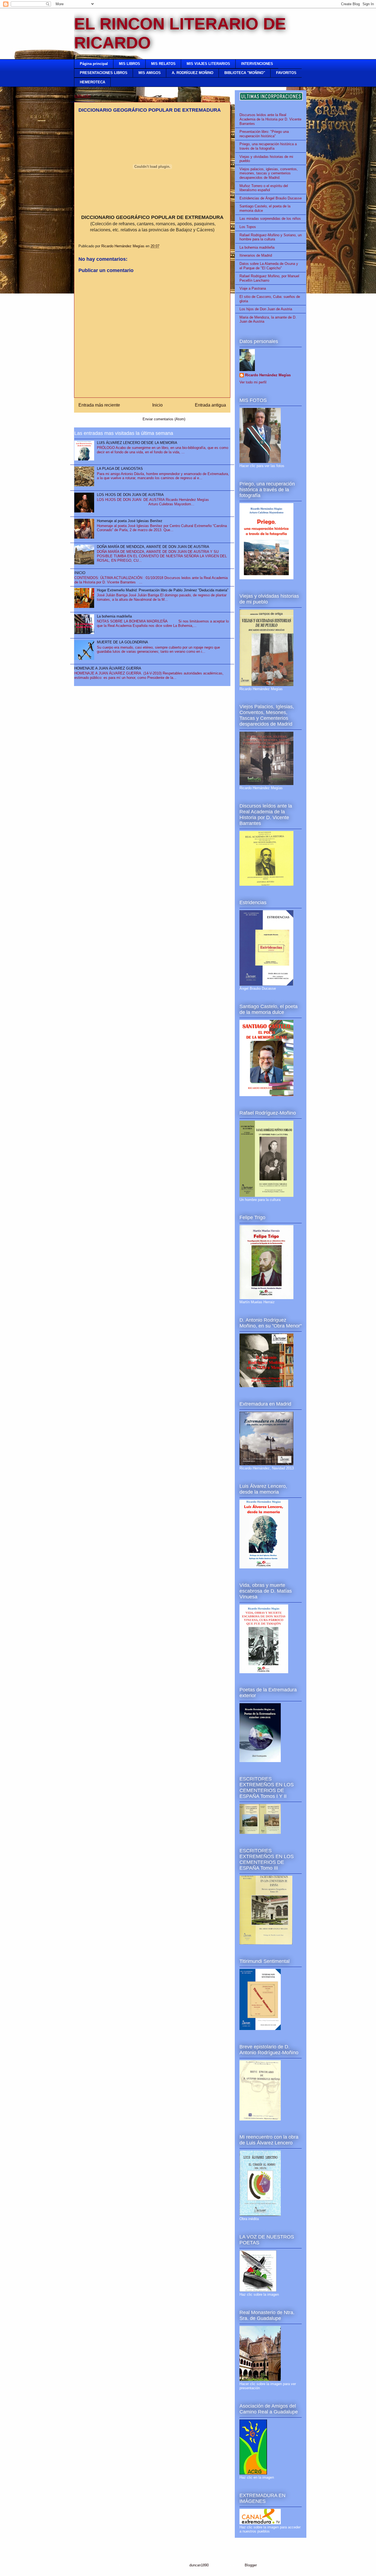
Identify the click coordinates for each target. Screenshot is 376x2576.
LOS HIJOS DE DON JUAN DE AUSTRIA (130, 495)
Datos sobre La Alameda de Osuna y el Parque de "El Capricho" (269, 266)
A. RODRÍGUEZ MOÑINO (193, 73)
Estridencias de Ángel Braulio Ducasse (271, 198)
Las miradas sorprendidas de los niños (270, 219)
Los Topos (248, 227)
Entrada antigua (210, 405)
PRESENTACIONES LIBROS (104, 73)
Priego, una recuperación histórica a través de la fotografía (268, 146)
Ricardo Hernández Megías (268, 375)
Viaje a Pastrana (253, 288)
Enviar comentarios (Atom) (164, 419)
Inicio (157, 405)
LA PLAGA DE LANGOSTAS (120, 469)
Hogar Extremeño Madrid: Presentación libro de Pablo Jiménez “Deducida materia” (163, 590)
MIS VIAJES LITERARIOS (208, 64)
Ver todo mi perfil (253, 382)
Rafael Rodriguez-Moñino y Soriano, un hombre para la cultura (271, 237)
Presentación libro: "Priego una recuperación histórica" (264, 134)
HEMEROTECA (92, 82)
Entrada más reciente (99, 405)
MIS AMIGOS (150, 73)
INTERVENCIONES (257, 64)
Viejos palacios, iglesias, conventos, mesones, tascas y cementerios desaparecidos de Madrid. (269, 173)
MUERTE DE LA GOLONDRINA (122, 642)
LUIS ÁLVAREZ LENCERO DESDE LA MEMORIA (137, 443)
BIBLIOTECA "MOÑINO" (245, 73)
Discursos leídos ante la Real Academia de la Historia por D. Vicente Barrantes (270, 119)
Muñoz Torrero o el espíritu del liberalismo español (264, 188)
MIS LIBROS (130, 64)
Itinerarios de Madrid (256, 255)
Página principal (94, 64)
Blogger (251, 2565)
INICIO (80, 573)
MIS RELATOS (163, 64)
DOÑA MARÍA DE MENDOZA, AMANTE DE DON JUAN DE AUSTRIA (153, 547)
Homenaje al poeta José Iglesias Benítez (130, 521)
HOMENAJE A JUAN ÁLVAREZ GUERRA (108, 668)
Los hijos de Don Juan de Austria (266, 309)
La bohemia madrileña (114, 616)
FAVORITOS (286, 73)
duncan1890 (199, 2565)
